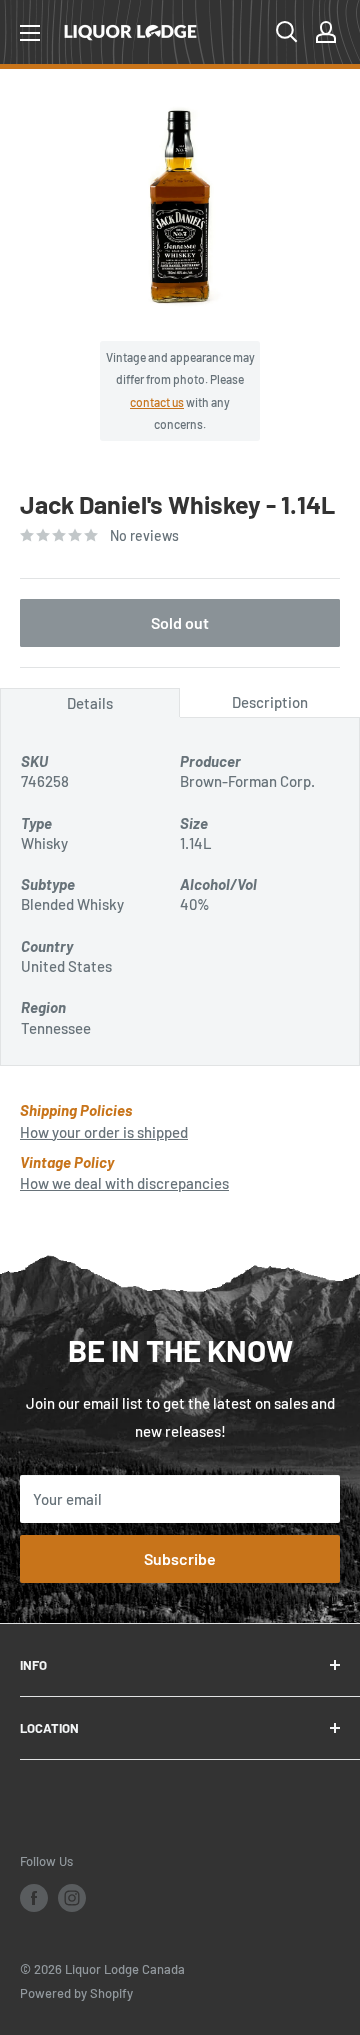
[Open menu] (30, 33)
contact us (157, 402)
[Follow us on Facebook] (34, 1898)
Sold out (180, 622)
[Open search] (287, 32)
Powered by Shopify (76, 1993)
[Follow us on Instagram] (72, 1898)
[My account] (326, 32)
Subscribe (180, 1558)
